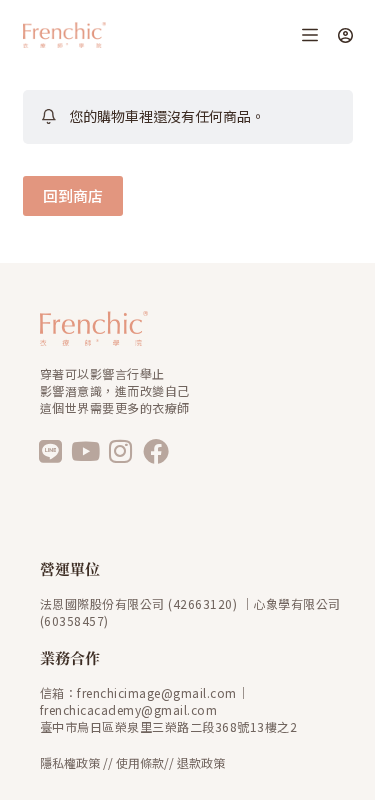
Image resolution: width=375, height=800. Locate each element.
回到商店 (73, 195)
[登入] (345, 35)
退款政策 (201, 762)
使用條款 (140, 762)
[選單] (310, 35)
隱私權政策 (70, 762)
